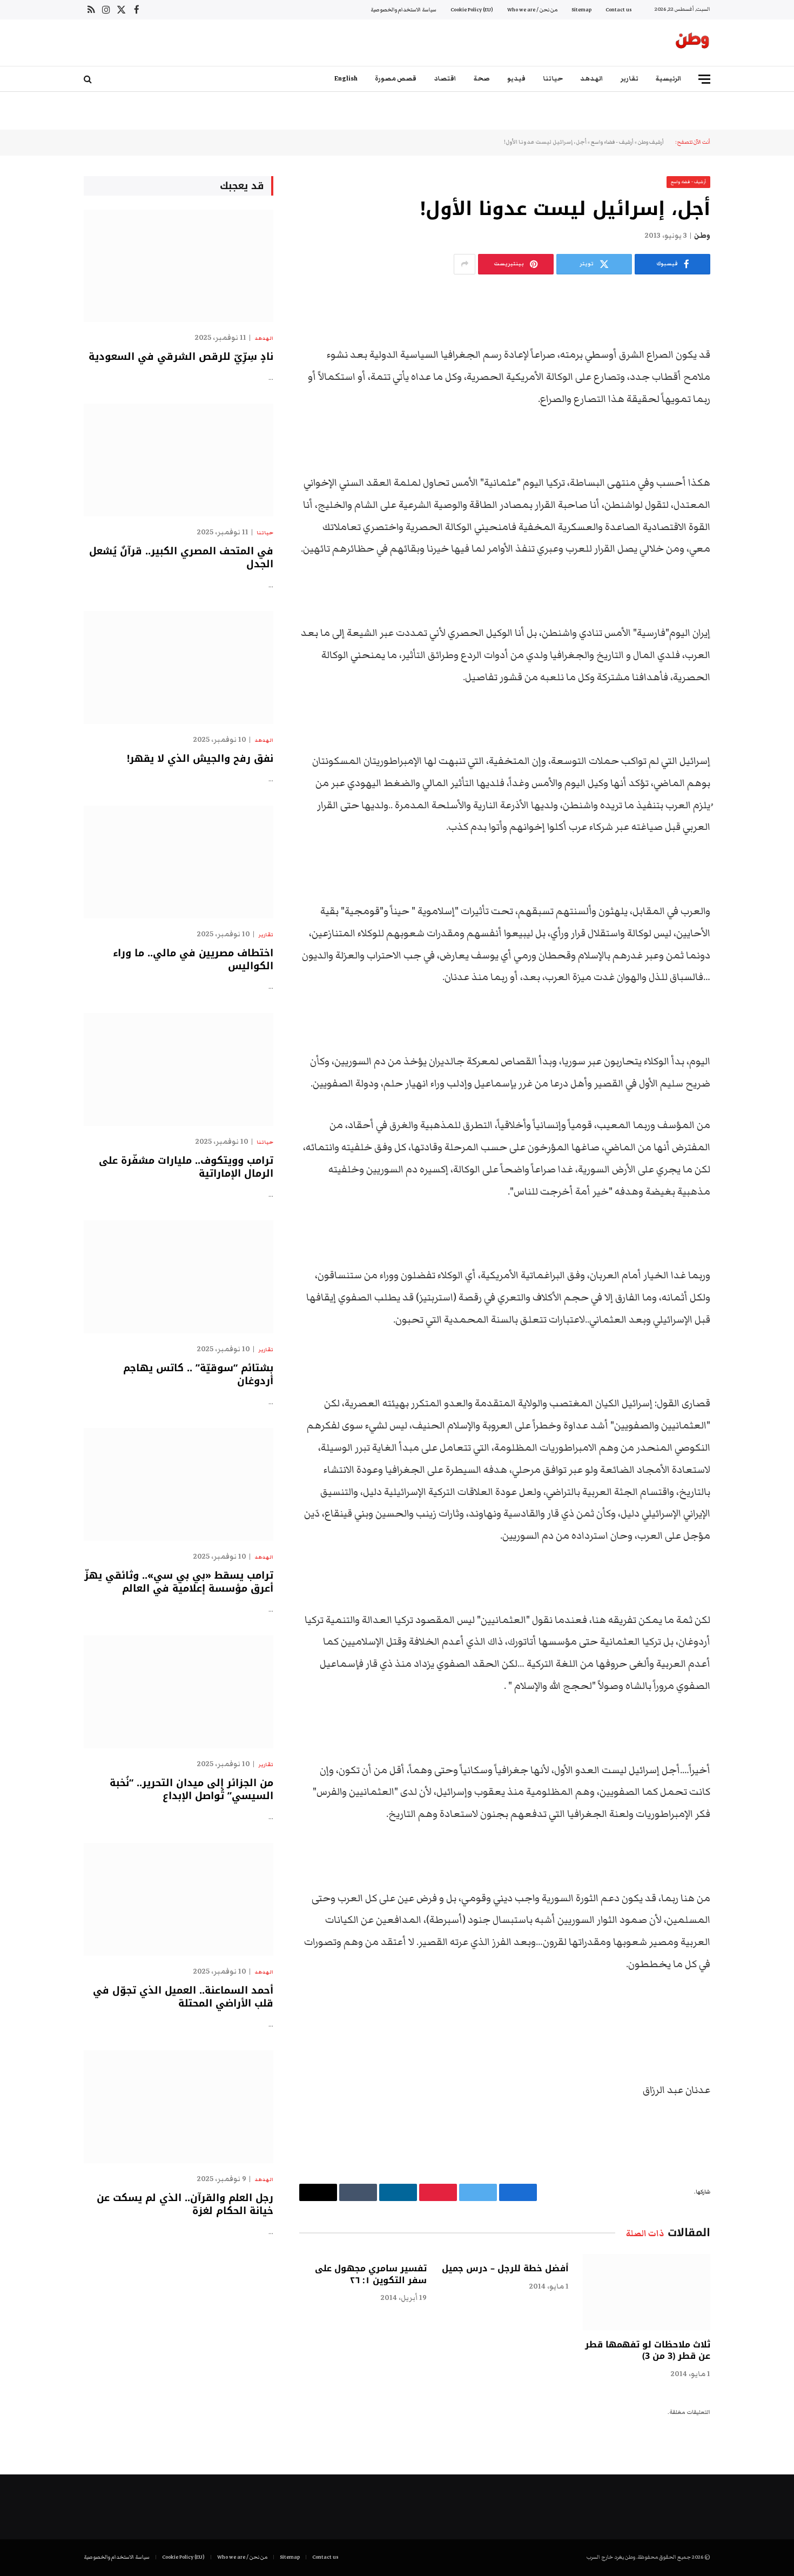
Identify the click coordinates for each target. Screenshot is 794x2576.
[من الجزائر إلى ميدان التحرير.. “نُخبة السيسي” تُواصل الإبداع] (179, 1692)
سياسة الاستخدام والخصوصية (403, 10)
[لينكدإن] (748, 383)
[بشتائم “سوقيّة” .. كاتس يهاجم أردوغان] (179, 1277)
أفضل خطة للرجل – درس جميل (505, 2269)
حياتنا (553, 79)
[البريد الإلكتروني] (748, 438)
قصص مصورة (396, 79)
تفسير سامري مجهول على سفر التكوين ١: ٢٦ (371, 2275)
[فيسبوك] (748, 327)
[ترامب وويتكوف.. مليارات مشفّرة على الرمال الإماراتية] (179, 1069)
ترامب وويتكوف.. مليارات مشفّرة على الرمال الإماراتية (186, 1167)
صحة (482, 79)
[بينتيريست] (748, 410)
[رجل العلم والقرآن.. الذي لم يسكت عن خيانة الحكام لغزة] (179, 2107)
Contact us (618, 10)
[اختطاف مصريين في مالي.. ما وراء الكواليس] (179, 862)
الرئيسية (669, 79)
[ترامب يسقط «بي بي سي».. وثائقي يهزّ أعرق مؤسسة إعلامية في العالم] (179, 1484)
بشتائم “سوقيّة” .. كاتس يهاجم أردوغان (198, 1375)
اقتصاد (445, 79)
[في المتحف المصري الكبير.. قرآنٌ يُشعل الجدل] (179, 460)
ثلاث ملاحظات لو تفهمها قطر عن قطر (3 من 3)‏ (648, 2351)
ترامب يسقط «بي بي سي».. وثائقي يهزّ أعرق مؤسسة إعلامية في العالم (179, 1582)
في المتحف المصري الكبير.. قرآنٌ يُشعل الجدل (181, 558)
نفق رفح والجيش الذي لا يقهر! (200, 759)
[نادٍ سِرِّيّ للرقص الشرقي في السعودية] (179, 266)
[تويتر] (748, 355)
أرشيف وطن (651, 142)
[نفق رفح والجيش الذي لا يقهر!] (179, 668)
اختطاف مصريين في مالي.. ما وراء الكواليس (193, 960)
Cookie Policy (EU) (472, 10)
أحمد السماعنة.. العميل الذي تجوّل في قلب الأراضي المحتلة (183, 1997)
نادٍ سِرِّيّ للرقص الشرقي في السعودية (181, 357)
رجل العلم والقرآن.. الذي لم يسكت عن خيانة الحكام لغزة (185, 2205)
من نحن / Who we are (532, 10)
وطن (702, 236)
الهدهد (592, 79)
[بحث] (89, 79)
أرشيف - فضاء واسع (612, 142)
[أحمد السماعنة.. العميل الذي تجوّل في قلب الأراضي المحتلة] (179, 1899)
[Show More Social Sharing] (465, 264)
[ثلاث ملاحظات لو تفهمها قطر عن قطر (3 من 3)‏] (647, 2292)
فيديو (516, 79)
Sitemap (581, 10)
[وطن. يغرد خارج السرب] (692, 43)
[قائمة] (704, 79)
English (346, 79)
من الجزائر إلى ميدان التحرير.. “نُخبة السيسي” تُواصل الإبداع (191, 1790)
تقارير (630, 79)
